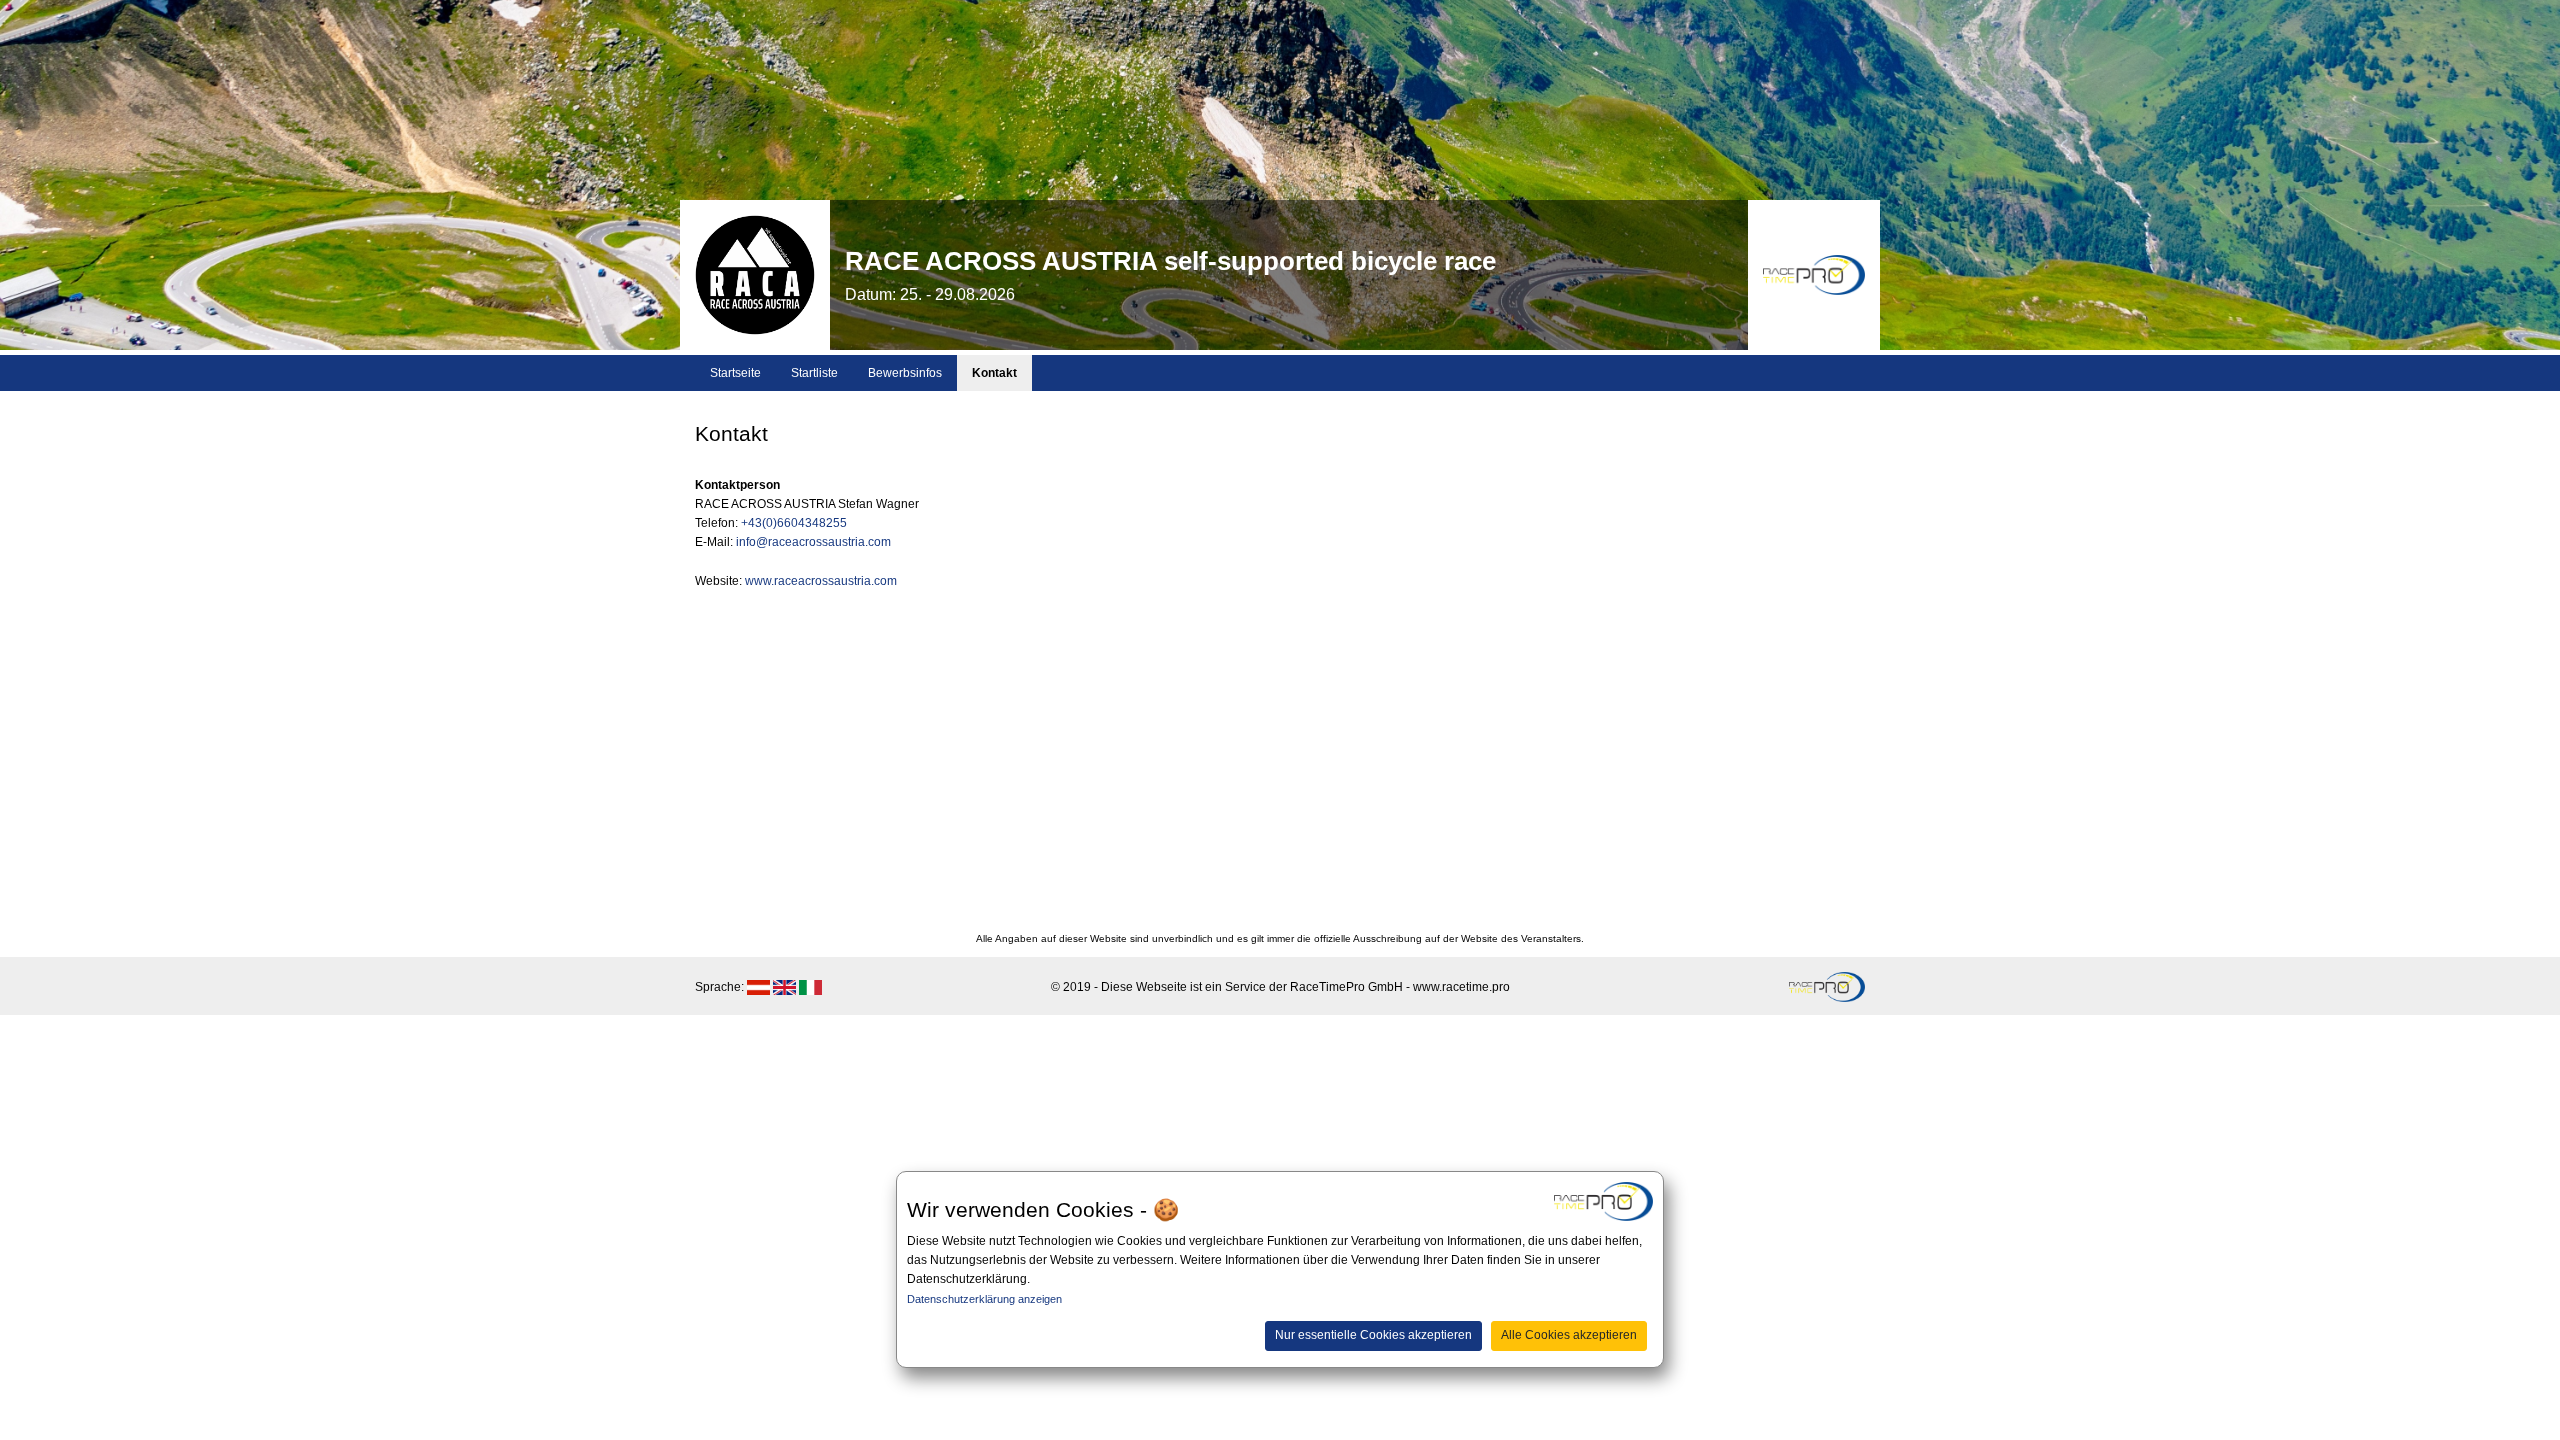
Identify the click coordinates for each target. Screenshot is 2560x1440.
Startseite (735, 373)
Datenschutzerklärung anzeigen (984, 1299)
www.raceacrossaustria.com (821, 581)
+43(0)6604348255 (794, 523)
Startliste (814, 373)
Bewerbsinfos (905, 373)
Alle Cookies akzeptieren (1569, 1335)
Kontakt (994, 373)
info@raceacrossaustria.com (813, 542)
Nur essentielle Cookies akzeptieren (1373, 1335)
